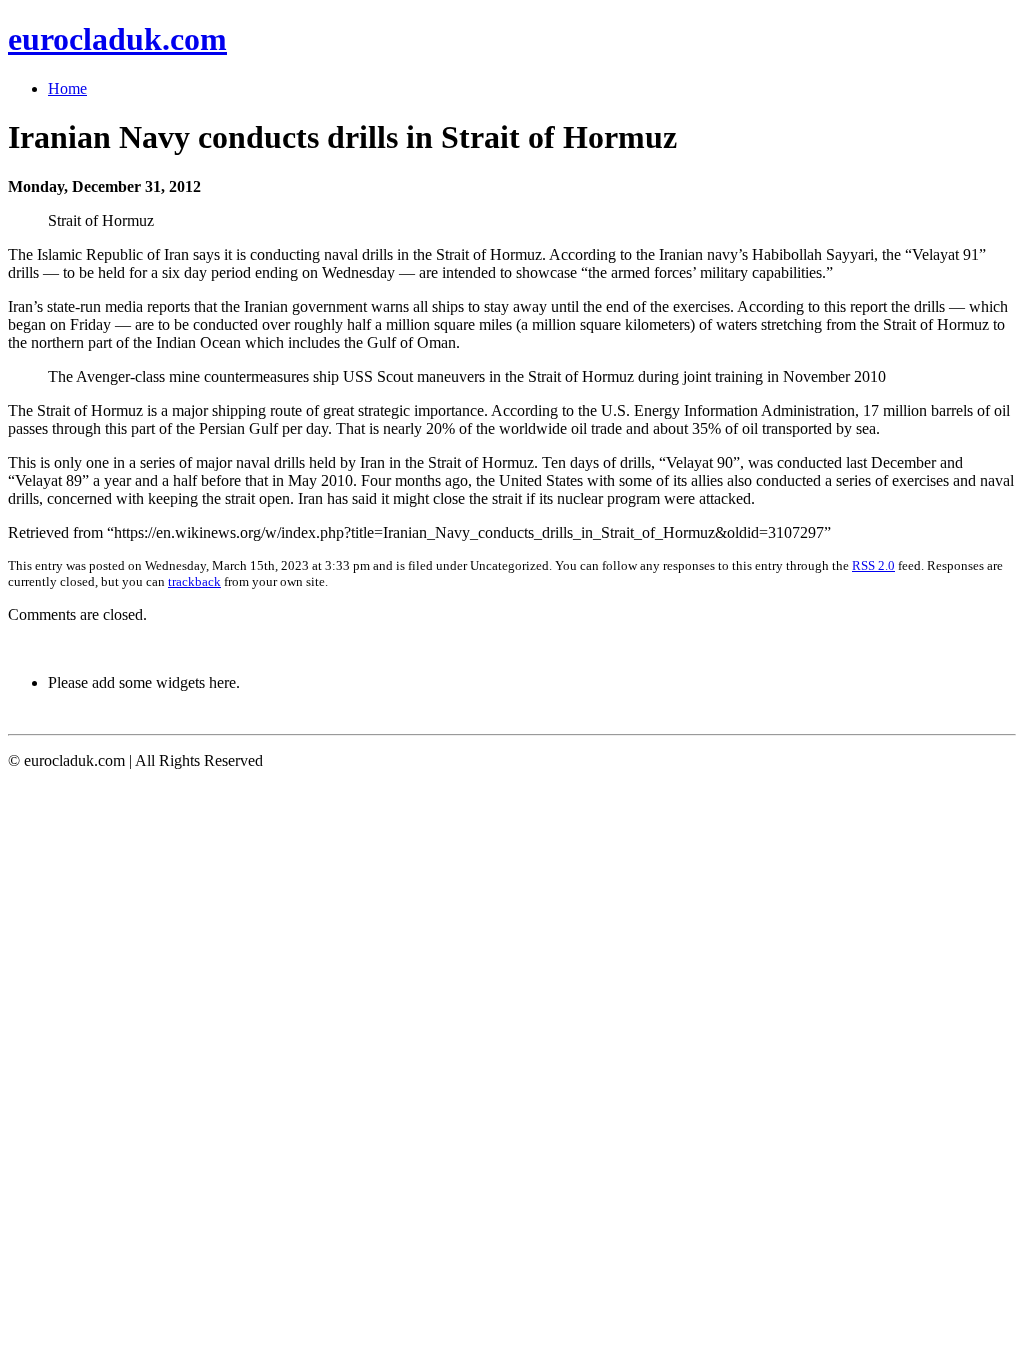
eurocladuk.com (117, 39)
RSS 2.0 (873, 565)
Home (67, 88)
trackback (194, 581)
